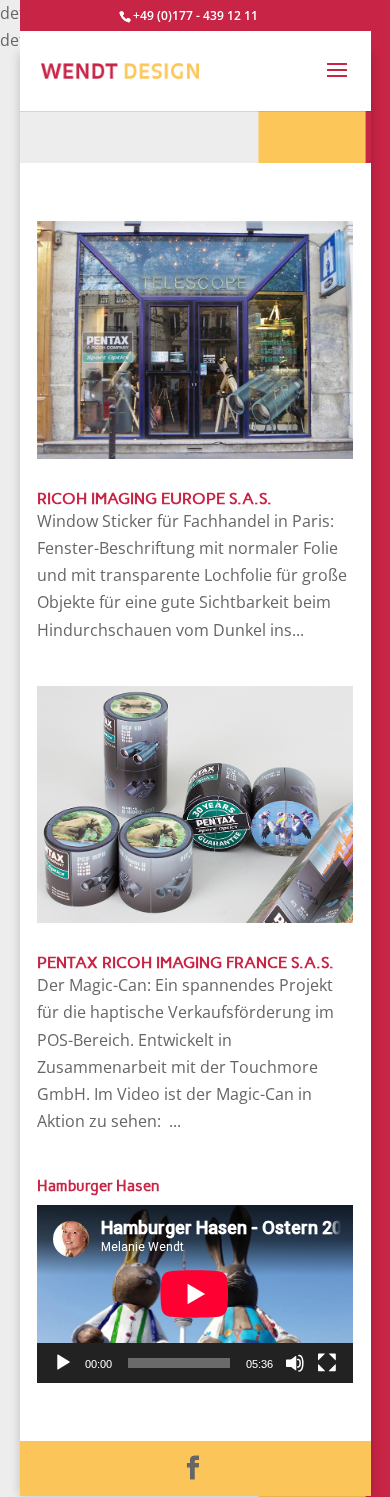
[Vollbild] (327, 1363)
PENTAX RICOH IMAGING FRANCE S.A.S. (185, 962)
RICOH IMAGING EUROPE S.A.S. (154, 498)
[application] (195, 1294)
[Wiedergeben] (63, 1363)
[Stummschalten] (295, 1363)
